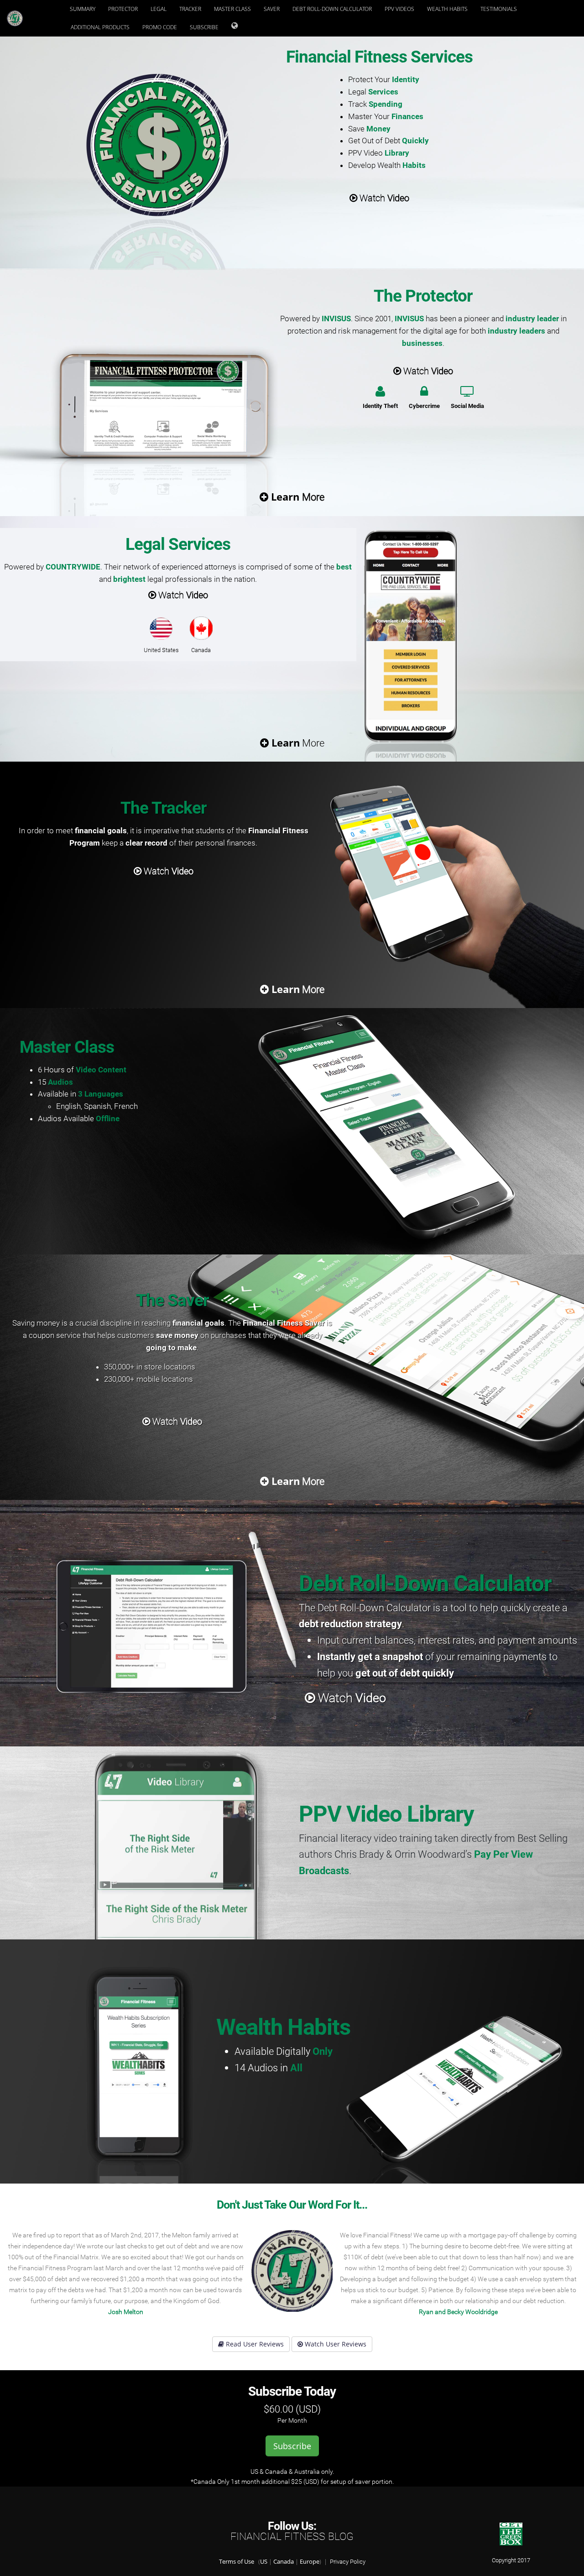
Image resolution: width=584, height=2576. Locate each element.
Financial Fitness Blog (292, 2537)
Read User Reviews (254, 2344)
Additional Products (100, 27)
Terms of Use (237, 2562)
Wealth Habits (447, 9)
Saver (272, 9)
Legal (159, 9)
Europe (310, 2562)
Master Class (232, 9)
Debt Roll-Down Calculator (332, 9)
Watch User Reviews (335, 2344)
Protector (123, 9)
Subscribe (204, 27)
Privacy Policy (348, 2562)
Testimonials (499, 9)
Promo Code (160, 27)
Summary (83, 9)
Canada (284, 2562)
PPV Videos (399, 9)
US (264, 2562)
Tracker (190, 9)
